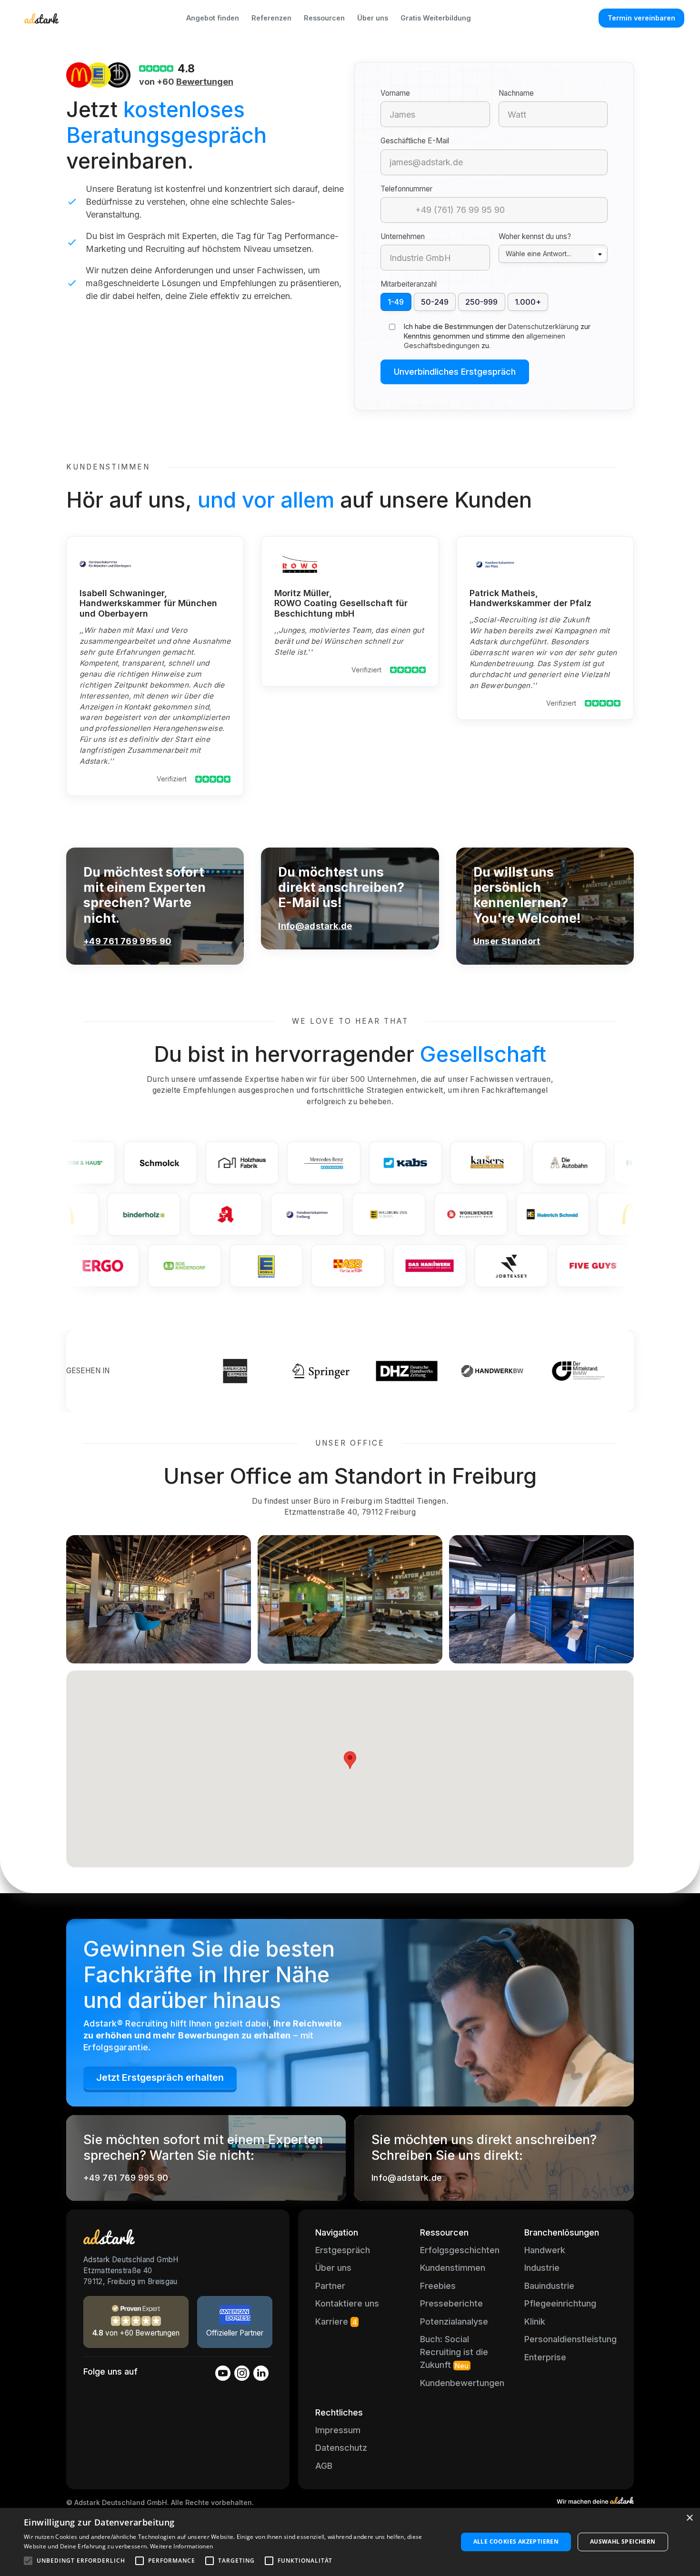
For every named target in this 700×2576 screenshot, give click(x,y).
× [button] (689, 2518)
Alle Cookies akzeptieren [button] (516, 2541)
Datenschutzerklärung (543, 326)
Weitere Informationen (181, 2546)
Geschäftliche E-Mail (415, 141)
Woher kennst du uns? (535, 236)
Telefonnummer (406, 189)
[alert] (350, 2542)
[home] (41, 18)
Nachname (516, 93)
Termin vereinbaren (641, 18)
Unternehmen (403, 236)
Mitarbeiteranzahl (409, 284)
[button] (350, 1760)
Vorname (395, 93)
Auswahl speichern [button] (623, 2541)
